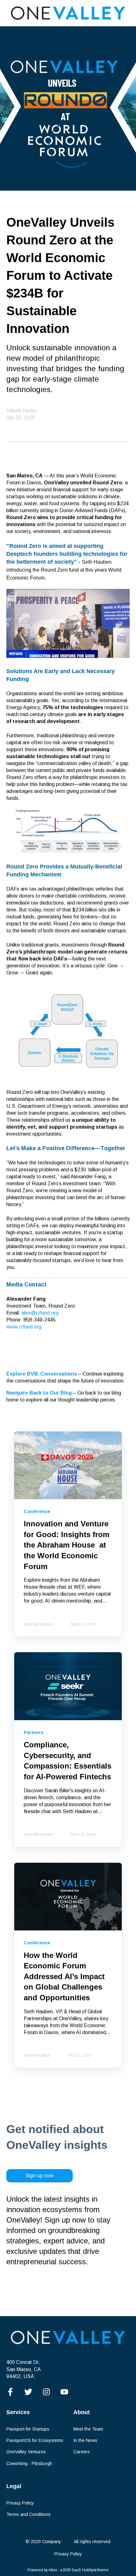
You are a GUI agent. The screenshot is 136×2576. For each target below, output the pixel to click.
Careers (82, 2452)
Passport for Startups (28, 2429)
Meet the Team (88, 2429)
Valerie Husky (21, 411)
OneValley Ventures (26, 2452)
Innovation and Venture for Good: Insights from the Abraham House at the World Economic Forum (67, 1545)
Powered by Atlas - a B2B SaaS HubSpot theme (68, 2570)
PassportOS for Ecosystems (35, 2440)
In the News (85, 2440)
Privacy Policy (20, 2503)
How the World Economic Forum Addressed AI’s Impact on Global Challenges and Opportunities (64, 1976)
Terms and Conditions (28, 2514)
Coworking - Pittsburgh (29, 2463)
